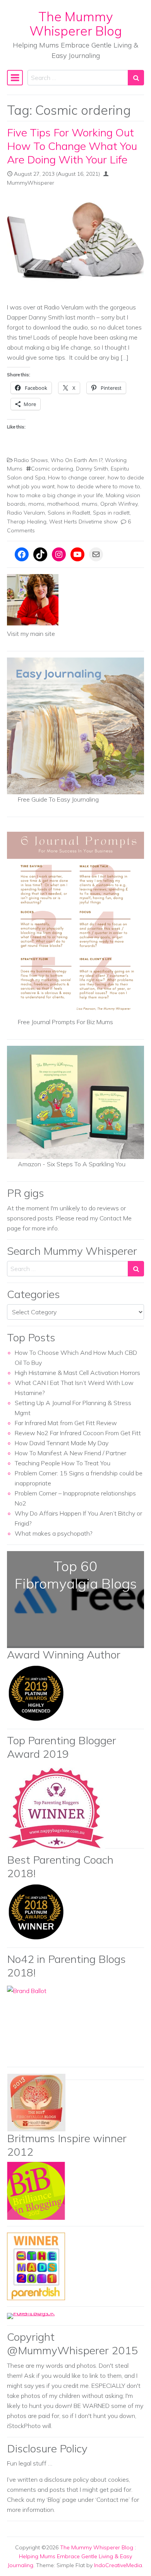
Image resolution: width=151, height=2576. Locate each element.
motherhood (63, 504)
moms (36, 504)
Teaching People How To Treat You (63, 1463)
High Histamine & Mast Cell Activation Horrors (77, 1373)
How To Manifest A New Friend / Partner (70, 1453)
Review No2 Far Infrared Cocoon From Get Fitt (78, 1433)
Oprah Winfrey (119, 504)
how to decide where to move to (99, 486)
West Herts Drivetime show (83, 522)
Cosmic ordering (52, 469)
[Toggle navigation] (15, 78)
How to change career (76, 477)
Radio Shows (31, 460)
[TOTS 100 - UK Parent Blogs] (39, 2315)
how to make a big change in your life (55, 495)
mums (90, 504)
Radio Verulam (26, 513)
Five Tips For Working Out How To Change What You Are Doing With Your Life (72, 146)
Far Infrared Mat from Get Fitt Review (66, 1423)
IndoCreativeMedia (118, 2565)
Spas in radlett (111, 513)
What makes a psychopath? (54, 1533)
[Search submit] (136, 78)
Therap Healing (27, 522)
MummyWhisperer (31, 183)
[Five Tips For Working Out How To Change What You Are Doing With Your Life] (75, 245)
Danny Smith (92, 469)
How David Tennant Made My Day (62, 1443)
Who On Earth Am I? (76, 460)
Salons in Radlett (69, 513)
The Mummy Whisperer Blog (76, 24)
